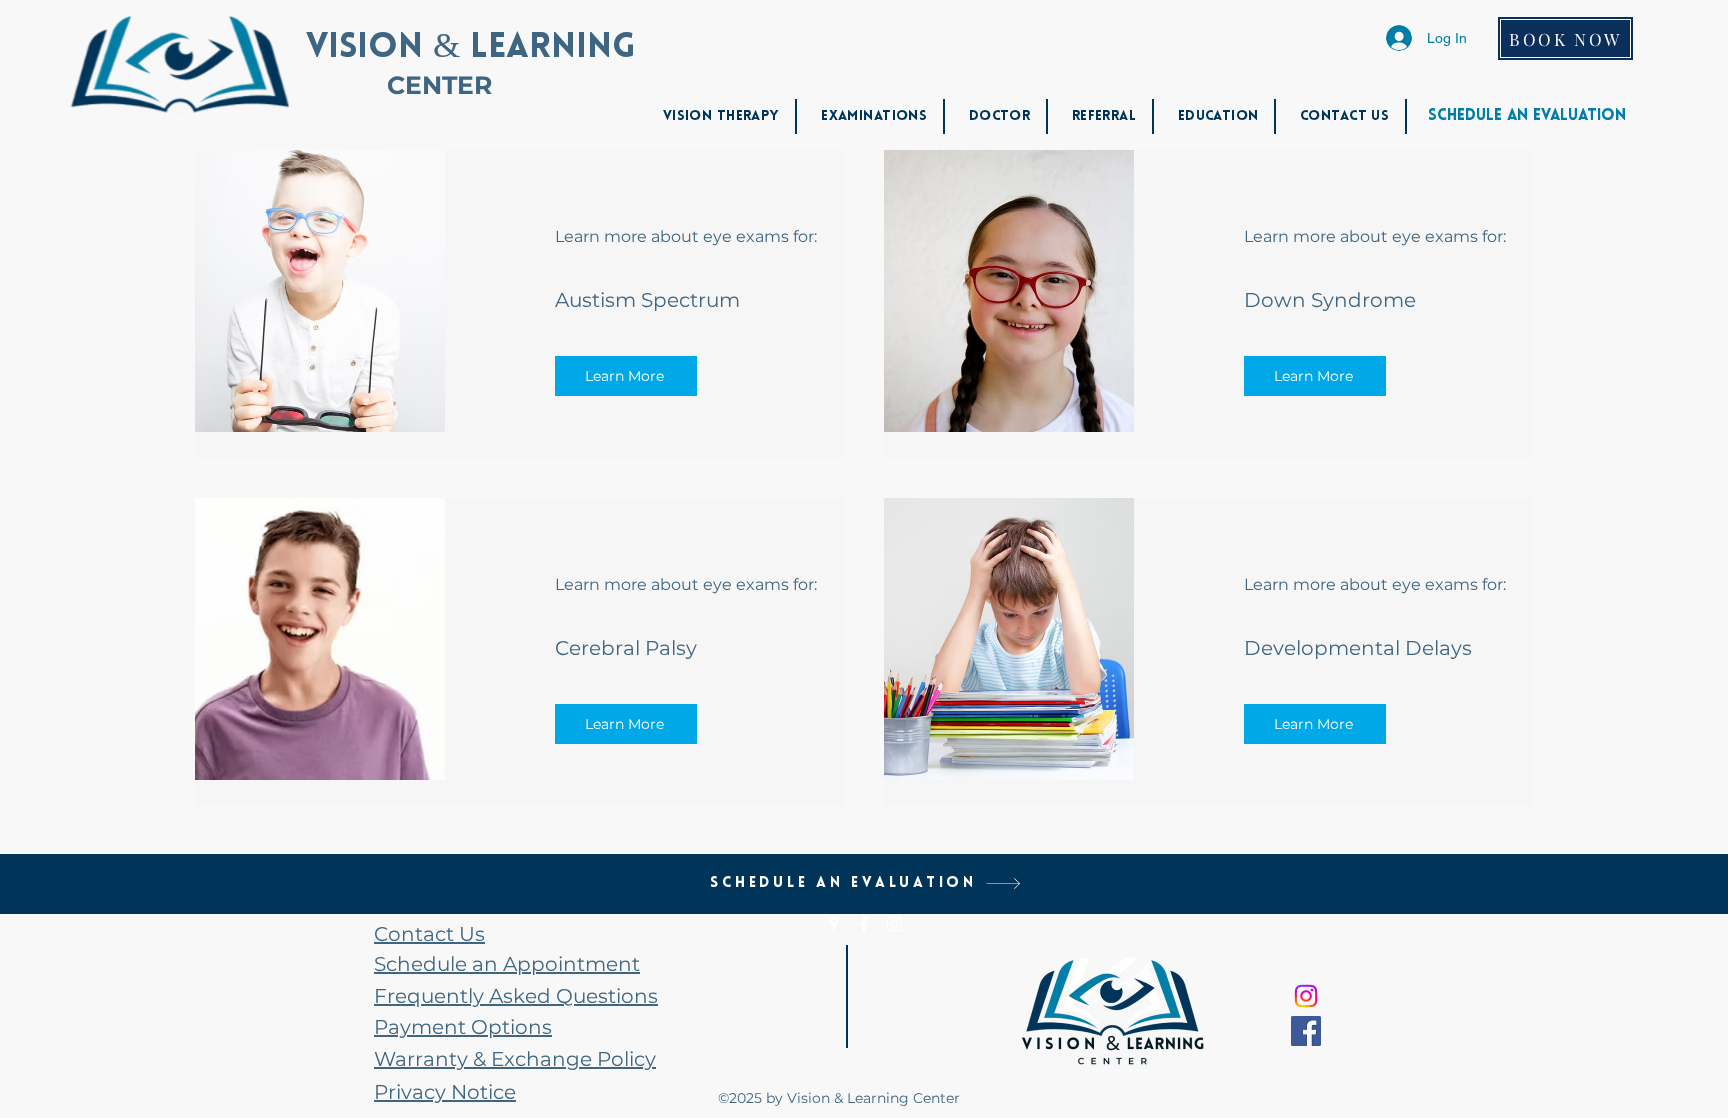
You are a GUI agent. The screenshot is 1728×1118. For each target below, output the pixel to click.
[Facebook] (864, 924)
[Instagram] (894, 924)
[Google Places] (834, 924)
